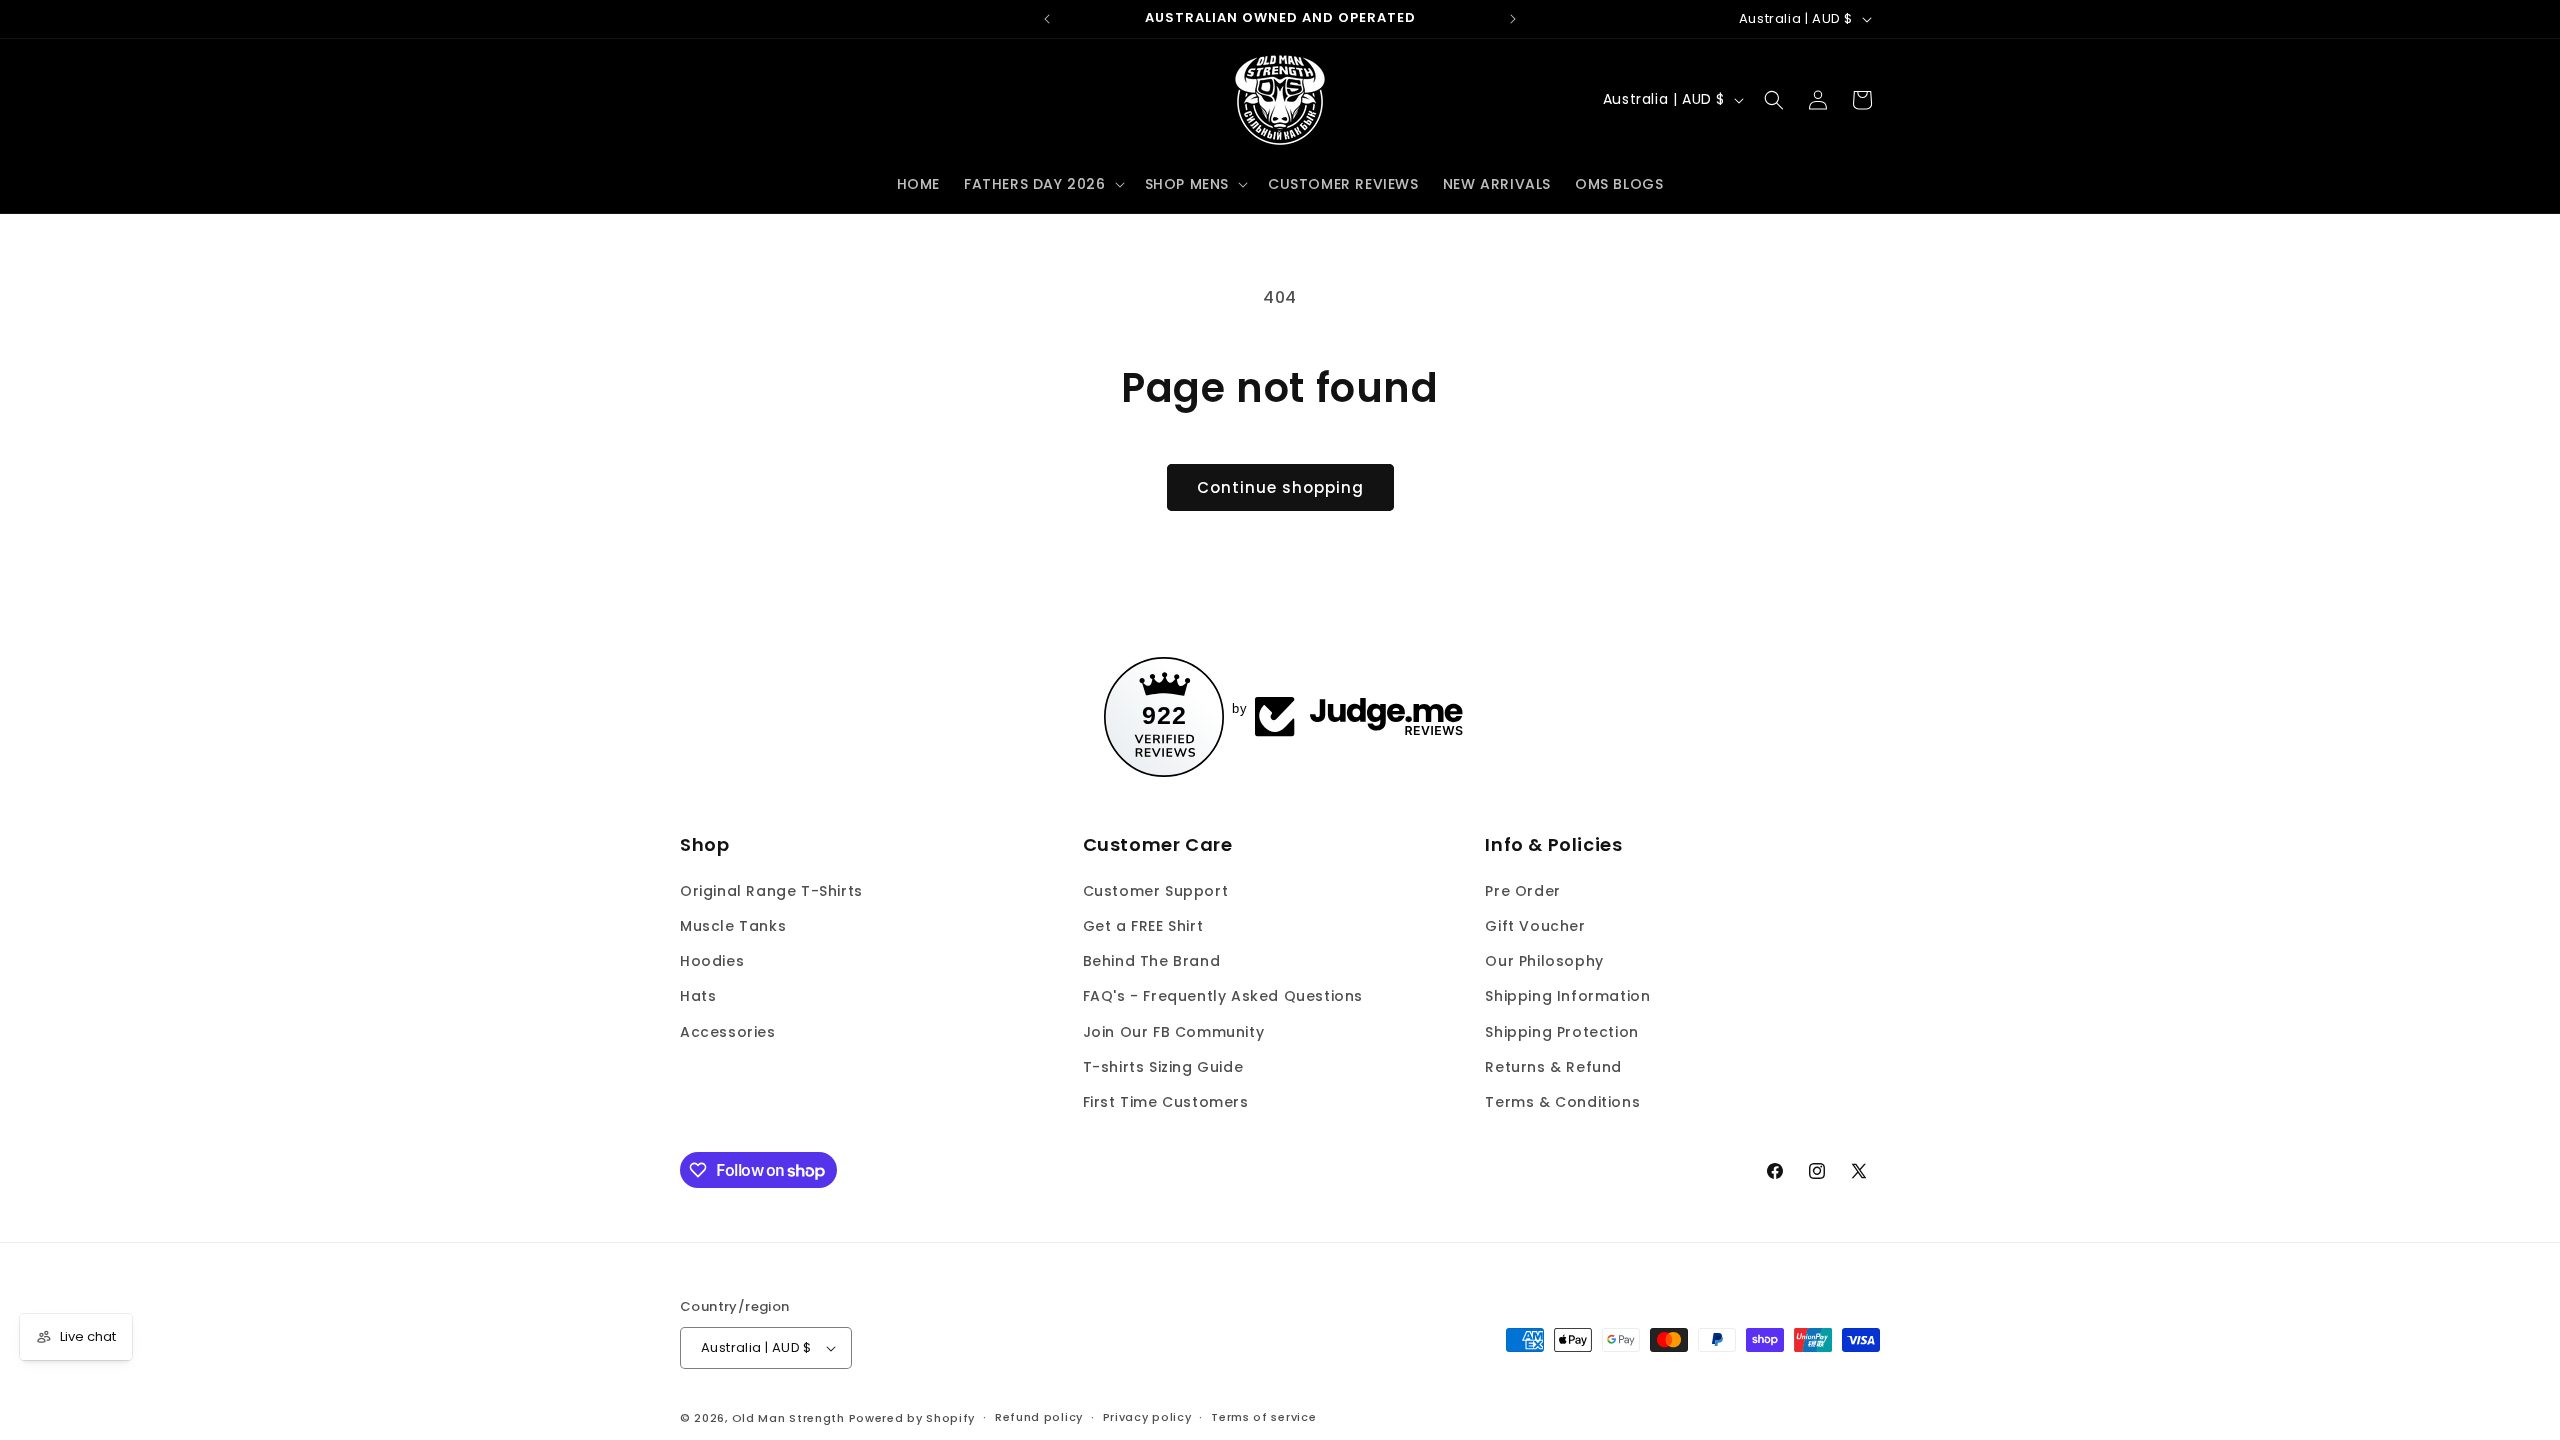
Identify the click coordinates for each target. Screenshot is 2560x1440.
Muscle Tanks (733, 926)
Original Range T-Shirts (771, 891)
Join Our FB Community (1174, 1032)
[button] (1042, 184)
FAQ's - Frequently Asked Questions (1223, 996)
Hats (698, 996)
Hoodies (712, 961)
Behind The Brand (1152, 961)
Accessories (728, 1032)
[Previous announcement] (1047, 19)
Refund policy (1039, 1417)
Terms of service (1263, 1417)
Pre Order (1522, 891)
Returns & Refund (1553, 1067)
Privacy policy (1147, 1417)
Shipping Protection (1561, 1032)
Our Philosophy (1544, 961)
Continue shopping (1280, 487)
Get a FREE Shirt (1143, 926)
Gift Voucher (1535, 926)
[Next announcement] (1513, 19)
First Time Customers (1166, 1102)
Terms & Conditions (1562, 1102)
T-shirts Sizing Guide (1163, 1067)
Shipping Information (1567, 996)
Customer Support (1156, 891)
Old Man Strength (790, 1418)
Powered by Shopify (912, 1418)
